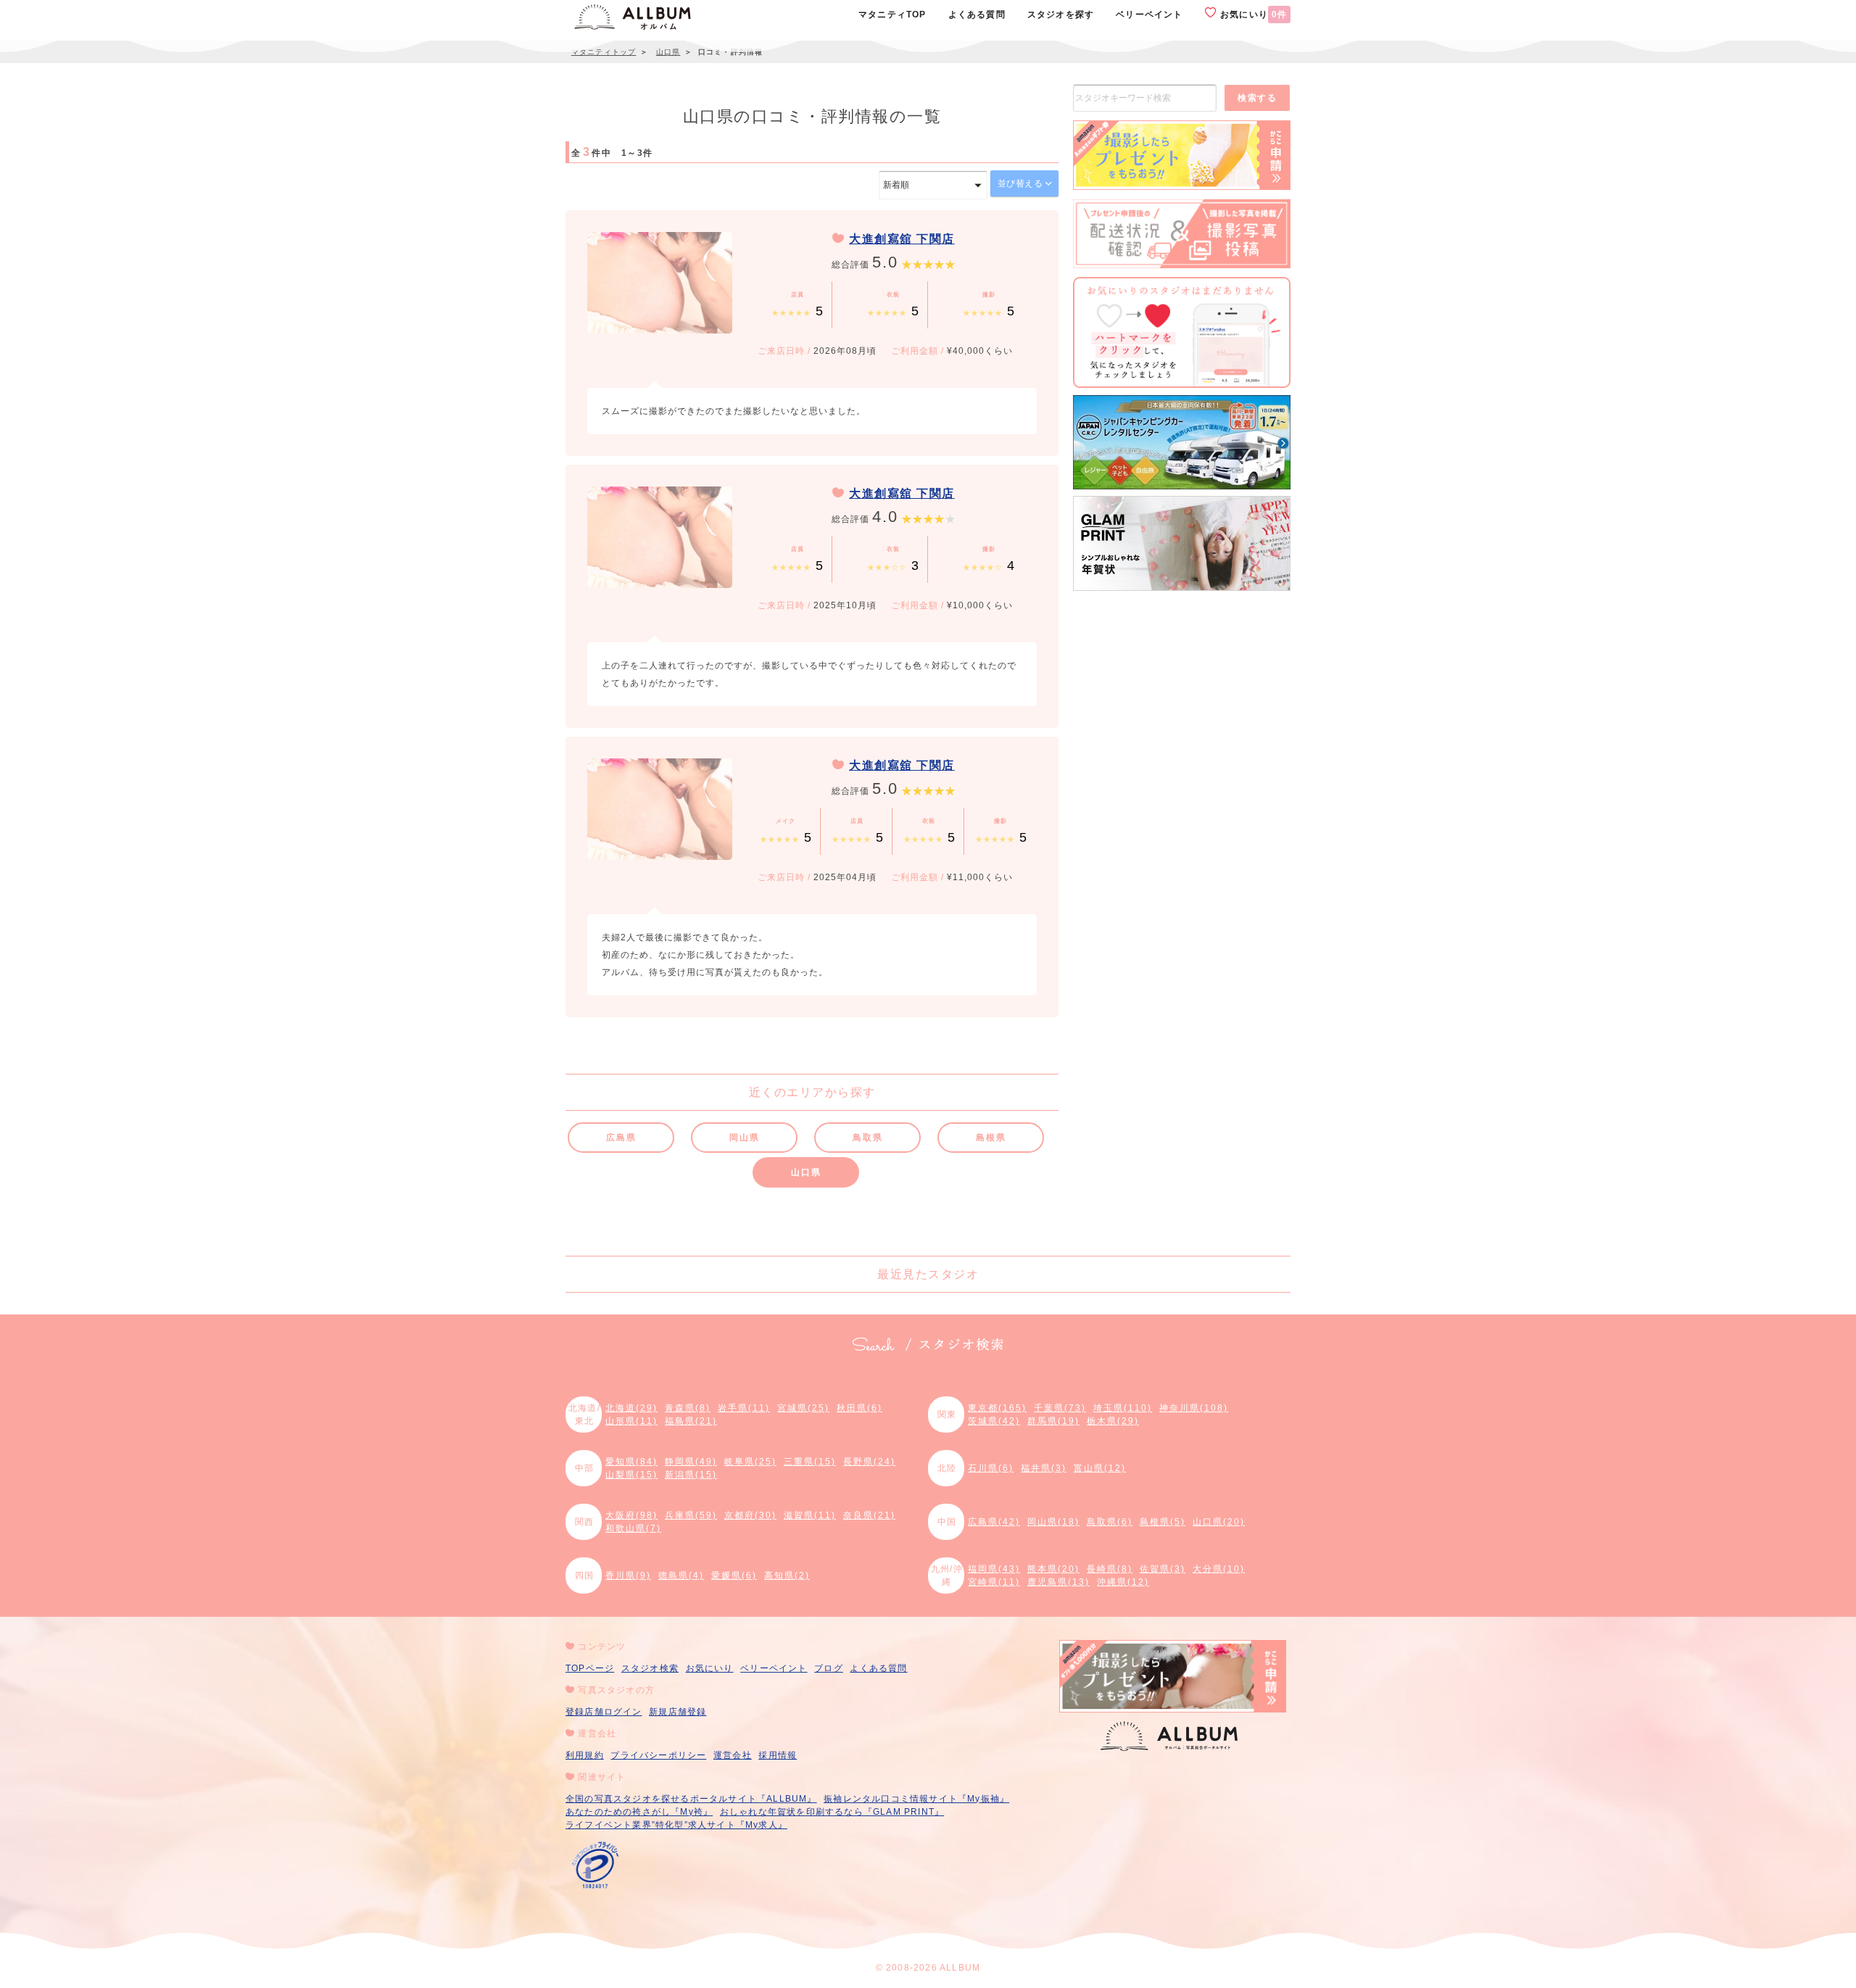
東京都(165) (997, 1408)
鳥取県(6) (1110, 1522)
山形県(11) (631, 1421)
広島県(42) (994, 1522)
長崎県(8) (1110, 1569)
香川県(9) (628, 1575)
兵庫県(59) (691, 1515)
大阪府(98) (631, 1515)
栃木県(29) (1113, 1421)
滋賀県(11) (810, 1515)
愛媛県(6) (734, 1575)
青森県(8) (688, 1408)
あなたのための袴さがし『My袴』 (639, 1812)
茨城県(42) (994, 1421)
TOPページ (590, 1668)
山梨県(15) (631, 1475)
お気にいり (1252, 15)
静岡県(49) (691, 1462)
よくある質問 (878, 1668)
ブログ (829, 1668)
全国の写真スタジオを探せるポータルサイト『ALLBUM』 (691, 1799)
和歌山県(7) (633, 1528)
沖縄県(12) (1123, 1582)
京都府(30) (750, 1515)
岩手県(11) (744, 1408)
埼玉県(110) (1123, 1408)
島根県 (991, 1138)
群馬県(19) (1053, 1421)
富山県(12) (1100, 1468)
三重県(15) (810, 1462)
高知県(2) (787, 1575)
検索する (1257, 98)
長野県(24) (869, 1462)
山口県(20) (1219, 1522)
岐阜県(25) (750, 1462)
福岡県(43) (994, 1569)
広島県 (621, 1138)
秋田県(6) (859, 1408)
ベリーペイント (774, 1668)
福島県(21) (691, 1421)
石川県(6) (991, 1468)
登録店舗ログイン (604, 1712)
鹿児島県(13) (1058, 1582)
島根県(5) (1163, 1522)
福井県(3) (1044, 1468)
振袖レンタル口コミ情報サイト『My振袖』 (916, 1799)
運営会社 (733, 1755)
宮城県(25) (803, 1408)
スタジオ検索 (650, 1668)
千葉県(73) (1060, 1408)
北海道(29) (631, 1408)
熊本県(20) (1053, 1569)
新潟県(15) (691, 1475)
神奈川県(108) (1194, 1408)
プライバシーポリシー (658, 1755)
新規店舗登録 (678, 1712)
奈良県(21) (869, 1515)
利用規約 (585, 1755)
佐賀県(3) (1163, 1569)
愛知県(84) (631, 1462)
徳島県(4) (681, 1575)
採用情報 (778, 1755)
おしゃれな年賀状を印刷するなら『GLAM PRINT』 (832, 1812)
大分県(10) (1219, 1569)
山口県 (806, 1172)
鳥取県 (867, 1138)
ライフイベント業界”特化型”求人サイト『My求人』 (676, 1825)
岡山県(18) (1053, 1522)
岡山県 (744, 1138)
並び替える (1022, 183)
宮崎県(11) (994, 1582)
